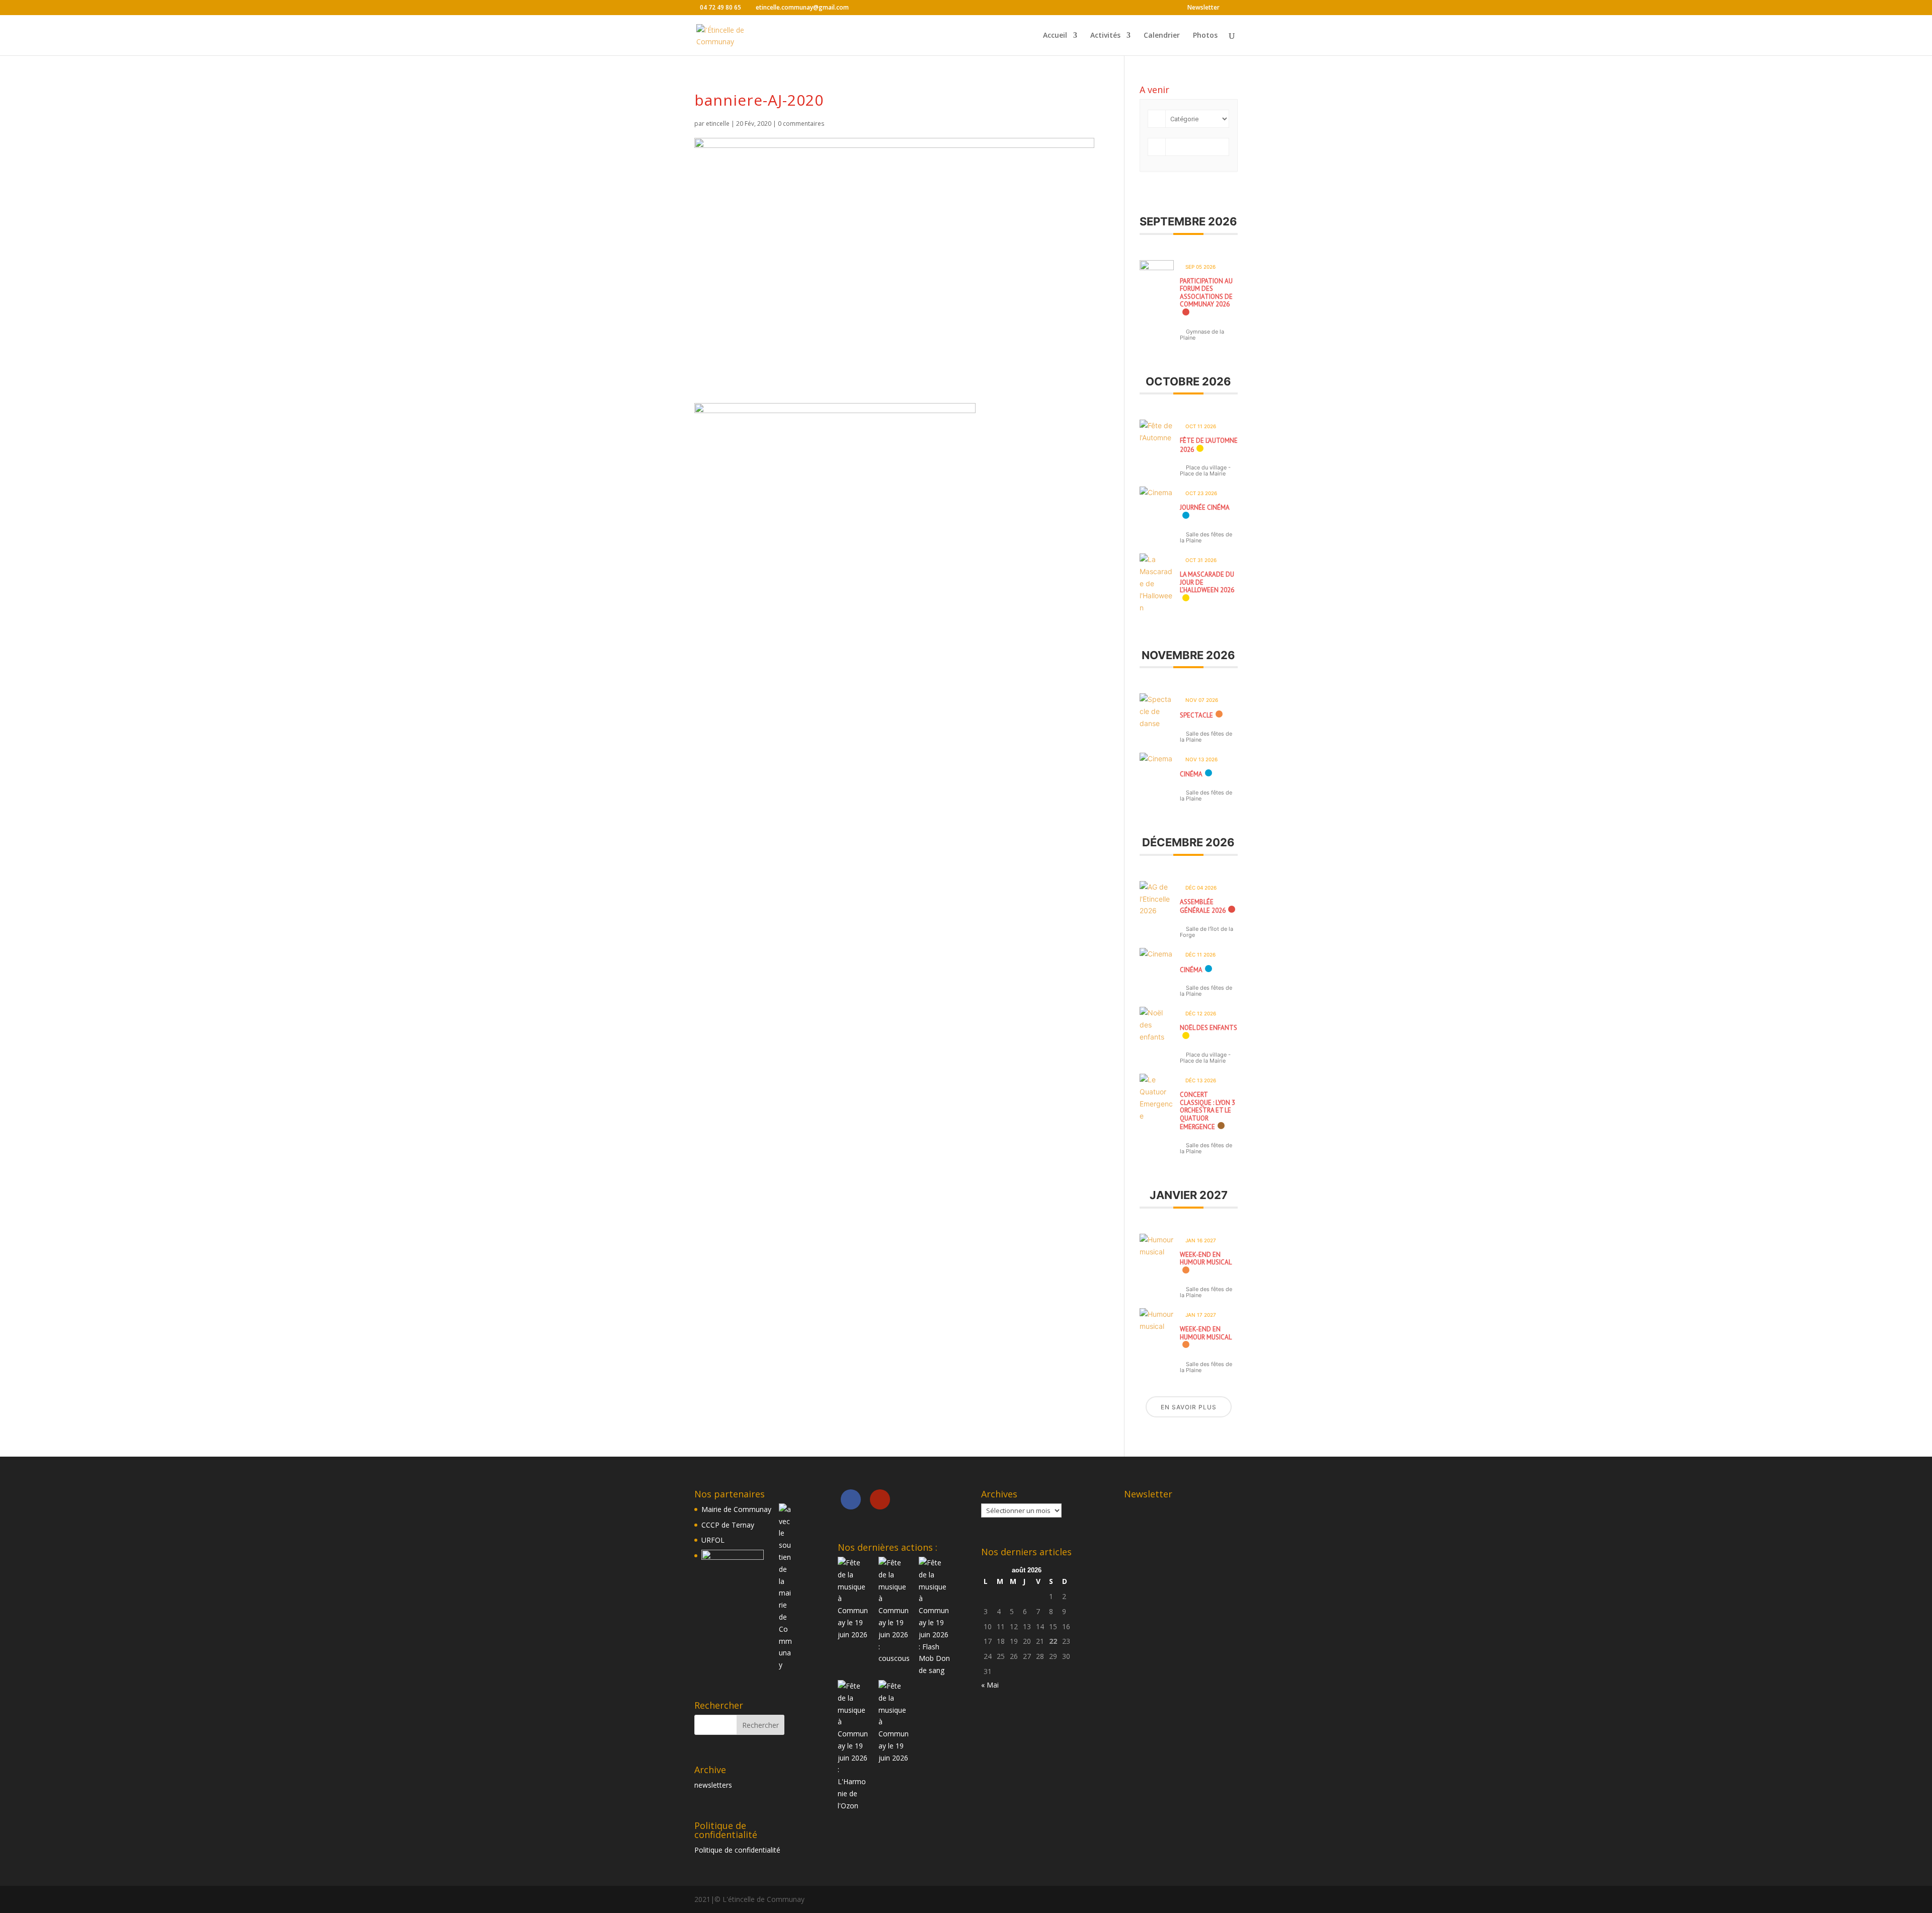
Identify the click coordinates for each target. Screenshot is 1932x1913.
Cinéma (1191, 774)
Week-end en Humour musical (1206, 1259)
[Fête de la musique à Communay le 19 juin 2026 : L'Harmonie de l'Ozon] (854, 1746)
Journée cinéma (1205, 507)
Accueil (1055, 36)
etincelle (718, 124)
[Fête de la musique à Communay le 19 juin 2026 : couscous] (895, 1611)
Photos (1205, 36)
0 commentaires (801, 124)
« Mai (990, 1685)
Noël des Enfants (1209, 1028)
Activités (1105, 36)
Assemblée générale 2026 (1203, 906)
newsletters (713, 1785)
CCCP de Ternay (728, 1525)
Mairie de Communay (736, 1509)
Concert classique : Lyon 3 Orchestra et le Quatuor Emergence (1207, 1111)
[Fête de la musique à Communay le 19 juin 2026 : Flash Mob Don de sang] (935, 1617)
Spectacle (1196, 715)
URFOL (713, 1540)
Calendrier (1162, 36)
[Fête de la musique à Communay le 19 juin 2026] (854, 1599)
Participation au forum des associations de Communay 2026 (1206, 293)
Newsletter (1203, 8)
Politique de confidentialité (737, 1850)
